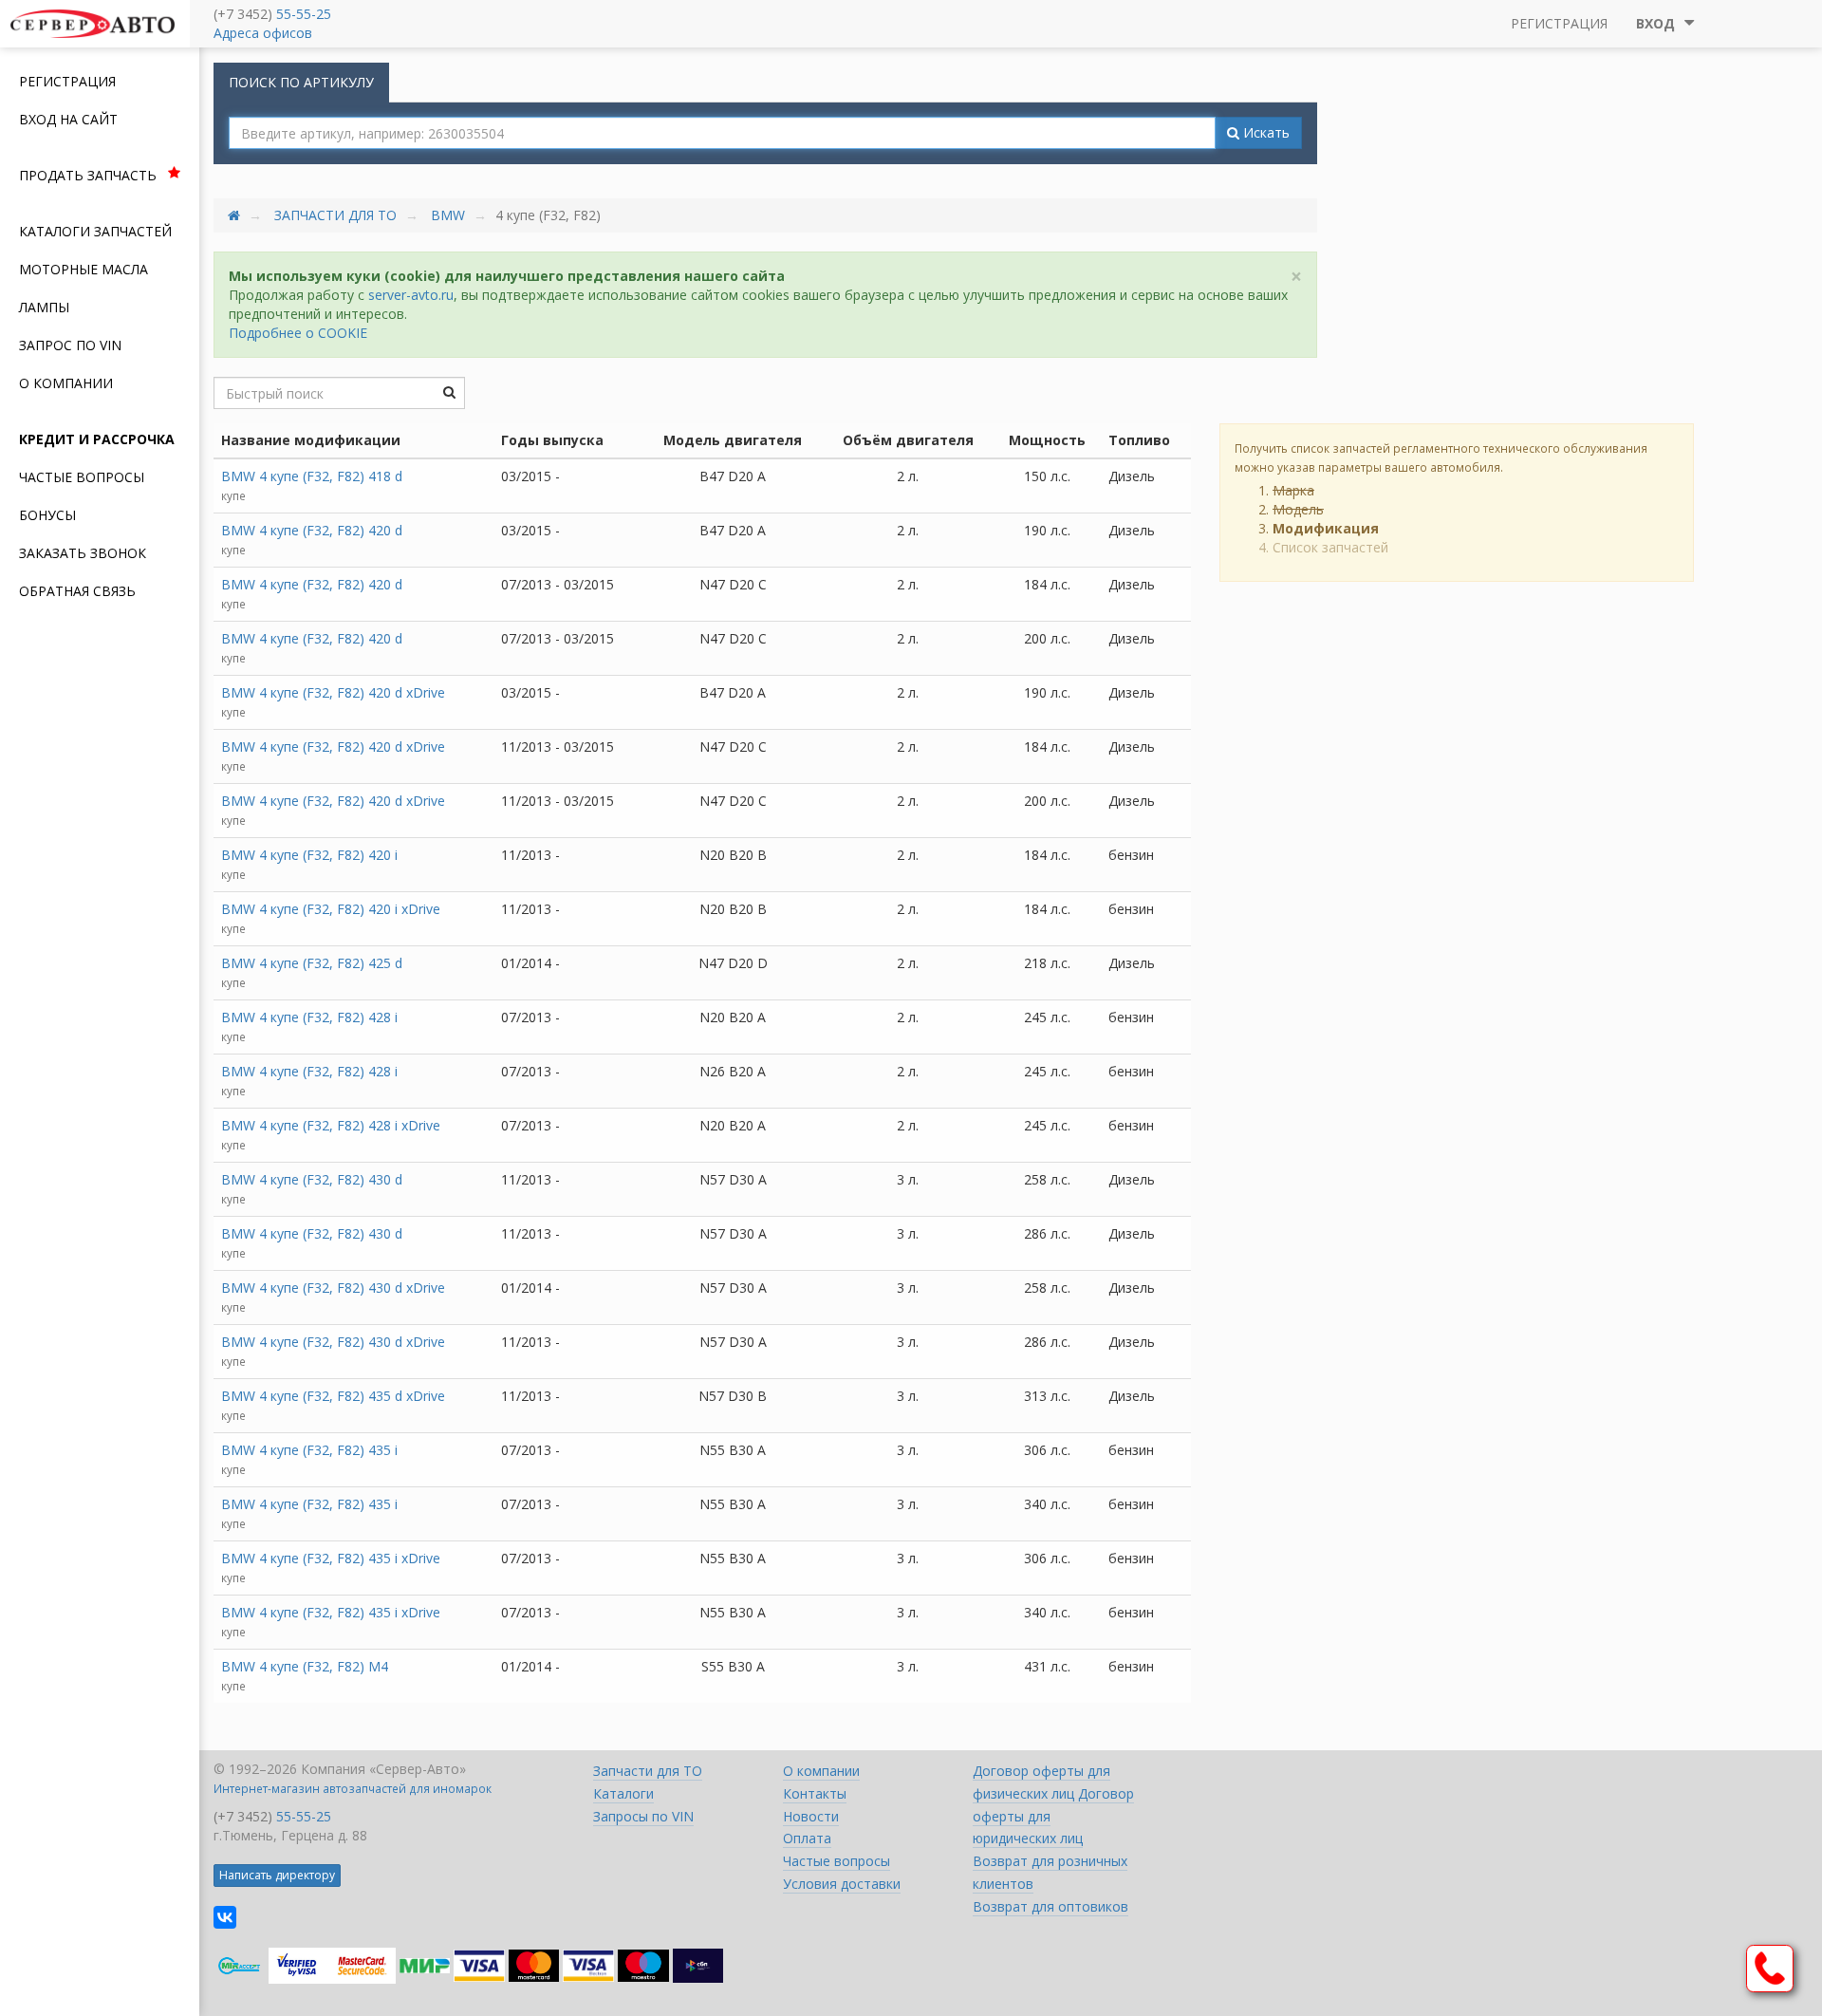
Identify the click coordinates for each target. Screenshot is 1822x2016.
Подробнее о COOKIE (298, 333)
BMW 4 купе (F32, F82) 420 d (312, 530)
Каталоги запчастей (95, 231)
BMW (448, 215)
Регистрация (67, 81)
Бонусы (47, 515)
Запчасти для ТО (335, 215)
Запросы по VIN (643, 1816)
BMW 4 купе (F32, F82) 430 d (312, 1179)
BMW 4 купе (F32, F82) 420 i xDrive (331, 909)
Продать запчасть (88, 175)
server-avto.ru (411, 295)
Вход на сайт (68, 119)
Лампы (44, 307)
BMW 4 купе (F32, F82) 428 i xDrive (331, 1125)
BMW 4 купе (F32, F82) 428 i (309, 1017)
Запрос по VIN (70, 345)
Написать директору (277, 1875)
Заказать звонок (83, 553)
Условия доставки (842, 1884)
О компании (66, 383)
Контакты (815, 1793)
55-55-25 (304, 14)
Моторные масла (84, 269)
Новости (811, 1816)
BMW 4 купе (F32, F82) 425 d (312, 963)
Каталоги (623, 1793)
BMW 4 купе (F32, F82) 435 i (309, 1450)
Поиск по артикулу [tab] (301, 82)
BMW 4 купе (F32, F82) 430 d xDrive (333, 1288)
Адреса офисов (263, 33)
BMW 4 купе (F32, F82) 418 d (312, 476)
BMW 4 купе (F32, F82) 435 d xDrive (333, 1396)
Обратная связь (77, 591)
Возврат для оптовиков (1050, 1906)
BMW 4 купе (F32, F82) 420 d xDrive (333, 692)
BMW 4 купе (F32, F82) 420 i (309, 855)
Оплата (807, 1838)
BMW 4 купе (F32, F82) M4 (305, 1666)
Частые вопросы (82, 477)
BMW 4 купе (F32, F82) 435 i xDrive (331, 1558)
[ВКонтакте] (225, 1917)
